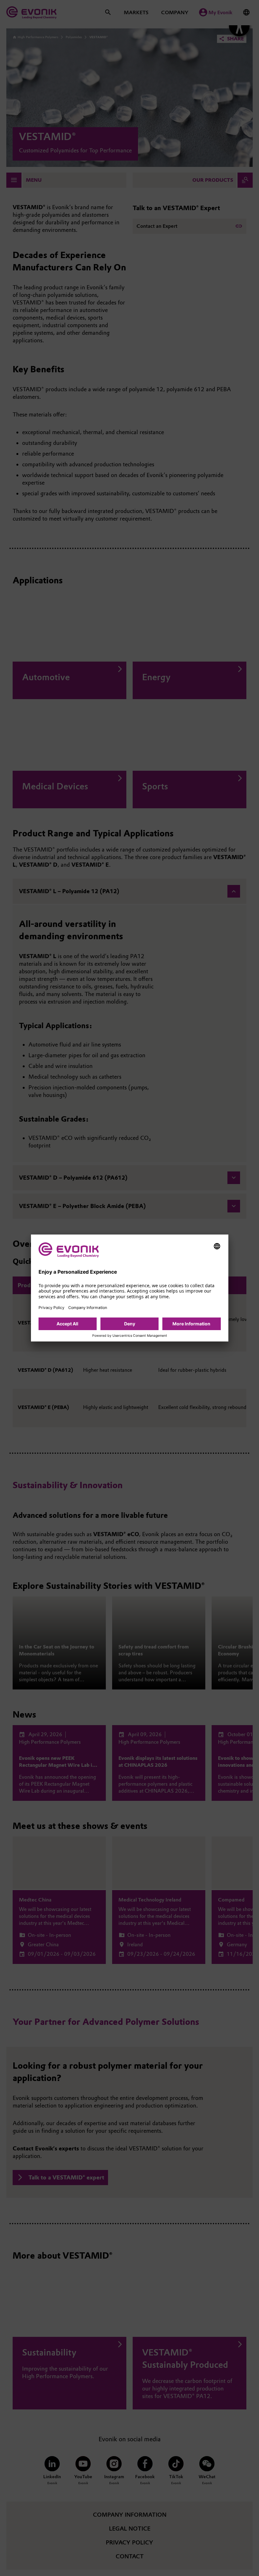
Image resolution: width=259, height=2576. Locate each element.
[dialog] (130, 1288)
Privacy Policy (51, 1308)
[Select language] (217, 1246)
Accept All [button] (67, 1324)
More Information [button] (191, 1324)
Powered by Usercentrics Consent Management (130, 1336)
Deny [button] (130, 1324)
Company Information (88, 1308)
